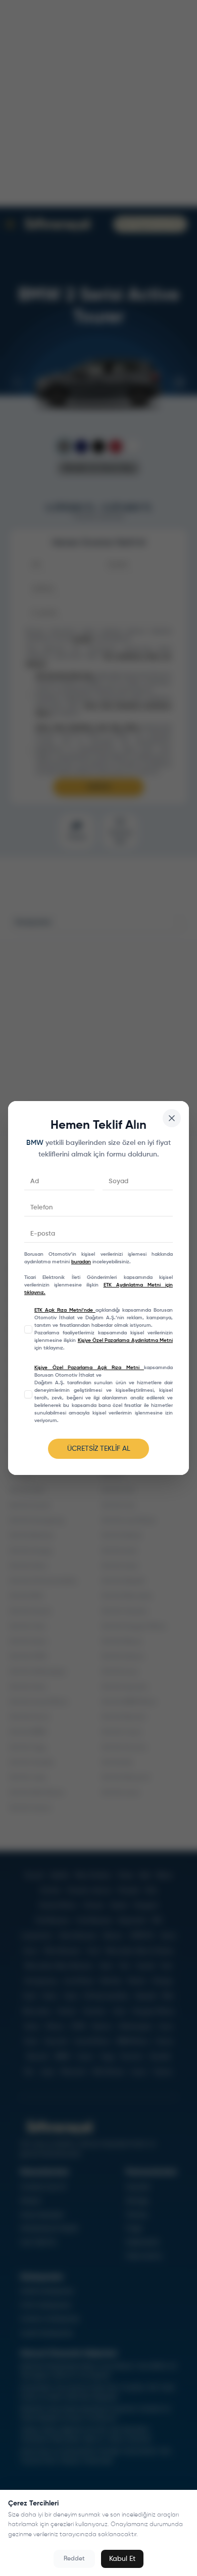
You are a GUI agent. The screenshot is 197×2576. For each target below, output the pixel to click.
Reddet (74, 2559)
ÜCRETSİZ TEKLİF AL (99, 1449)
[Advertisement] (98, 1038)
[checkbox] (28, 1329)
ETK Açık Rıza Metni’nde (65, 1310)
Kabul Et (122, 2559)
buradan (81, 1262)
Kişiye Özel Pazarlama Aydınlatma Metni (125, 1340)
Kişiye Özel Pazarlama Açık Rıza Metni (89, 1368)
